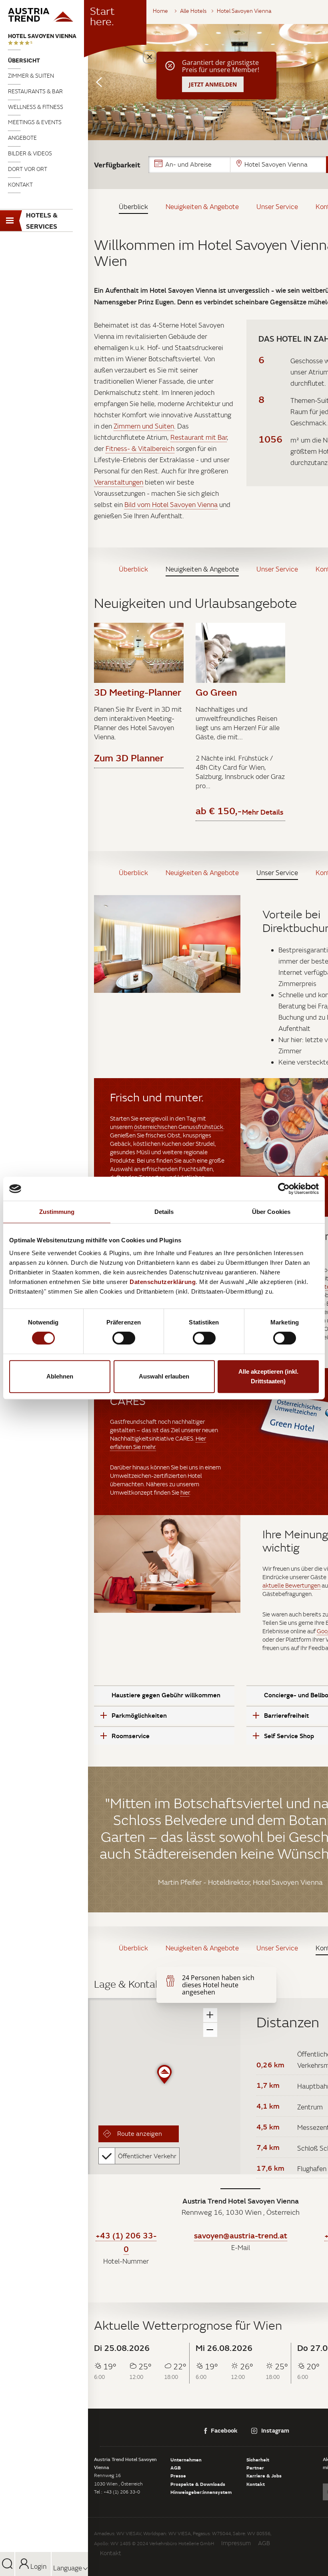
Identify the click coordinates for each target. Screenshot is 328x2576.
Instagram (275, 2430)
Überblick (133, 207)
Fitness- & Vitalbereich (140, 449)
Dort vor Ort (28, 169)
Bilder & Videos (30, 153)
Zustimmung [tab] (57, 1212)
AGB (176, 2467)
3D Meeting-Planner (138, 692)
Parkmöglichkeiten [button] (139, 1715)
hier (185, 1492)
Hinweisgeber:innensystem (201, 2492)
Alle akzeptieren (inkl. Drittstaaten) (268, 1376)
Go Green (216, 692)
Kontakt (20, 185)
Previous (99, 82)
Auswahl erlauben (164, 1376)
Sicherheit (258, 2459)
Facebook (224, 2430)
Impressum (236, 2543)
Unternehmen (186, 2459)
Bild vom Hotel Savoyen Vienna (171, 505)
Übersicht (24, 60)
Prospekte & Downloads (198, 2484)
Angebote (22, 138)
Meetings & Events (35, 122)
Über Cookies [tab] (271, 1212)
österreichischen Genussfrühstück (179, 1127)
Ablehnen (60, 1376)
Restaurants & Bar (35, 91)
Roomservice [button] (131, 1736)
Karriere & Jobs (264, 2475)
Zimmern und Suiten (144, 426)
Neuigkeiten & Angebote (202, 207)
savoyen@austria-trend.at (241, 2235)
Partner (255, 2467)
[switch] (124, 1338)
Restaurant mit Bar (199, 437)
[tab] (164, 1695)
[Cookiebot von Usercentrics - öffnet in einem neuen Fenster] (284, 1189)
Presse (178, 2475)
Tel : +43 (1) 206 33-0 (117, 2492)
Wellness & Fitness (36, 107)
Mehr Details (263, 812)
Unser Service (277, 207)
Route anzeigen (139, 2133)
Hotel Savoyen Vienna (42, 36)
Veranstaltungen (119, 482)
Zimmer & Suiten (31, 76)
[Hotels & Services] (44, 15)
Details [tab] (164, 1212)
